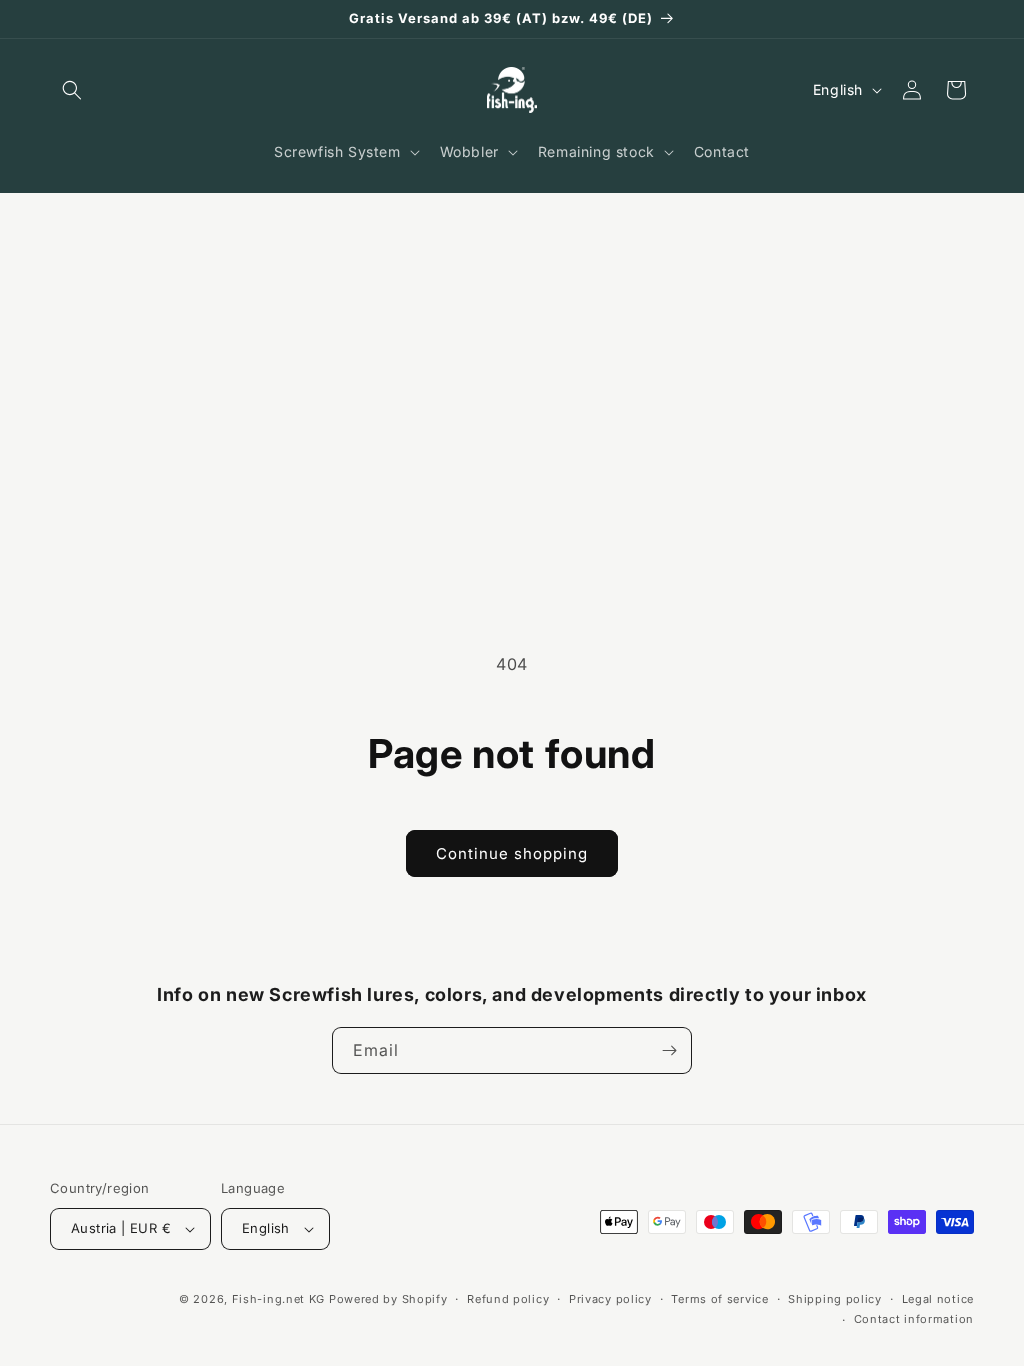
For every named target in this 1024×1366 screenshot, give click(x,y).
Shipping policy (835, 1299)
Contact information (914, 1319)
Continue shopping (512, 853)
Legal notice (938, 1299)
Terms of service (719, 1299)
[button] (72, 90)
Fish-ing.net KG (279, 1299)
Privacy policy (610, 1299)
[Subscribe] (669, 1050)
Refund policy (508, 1299)
